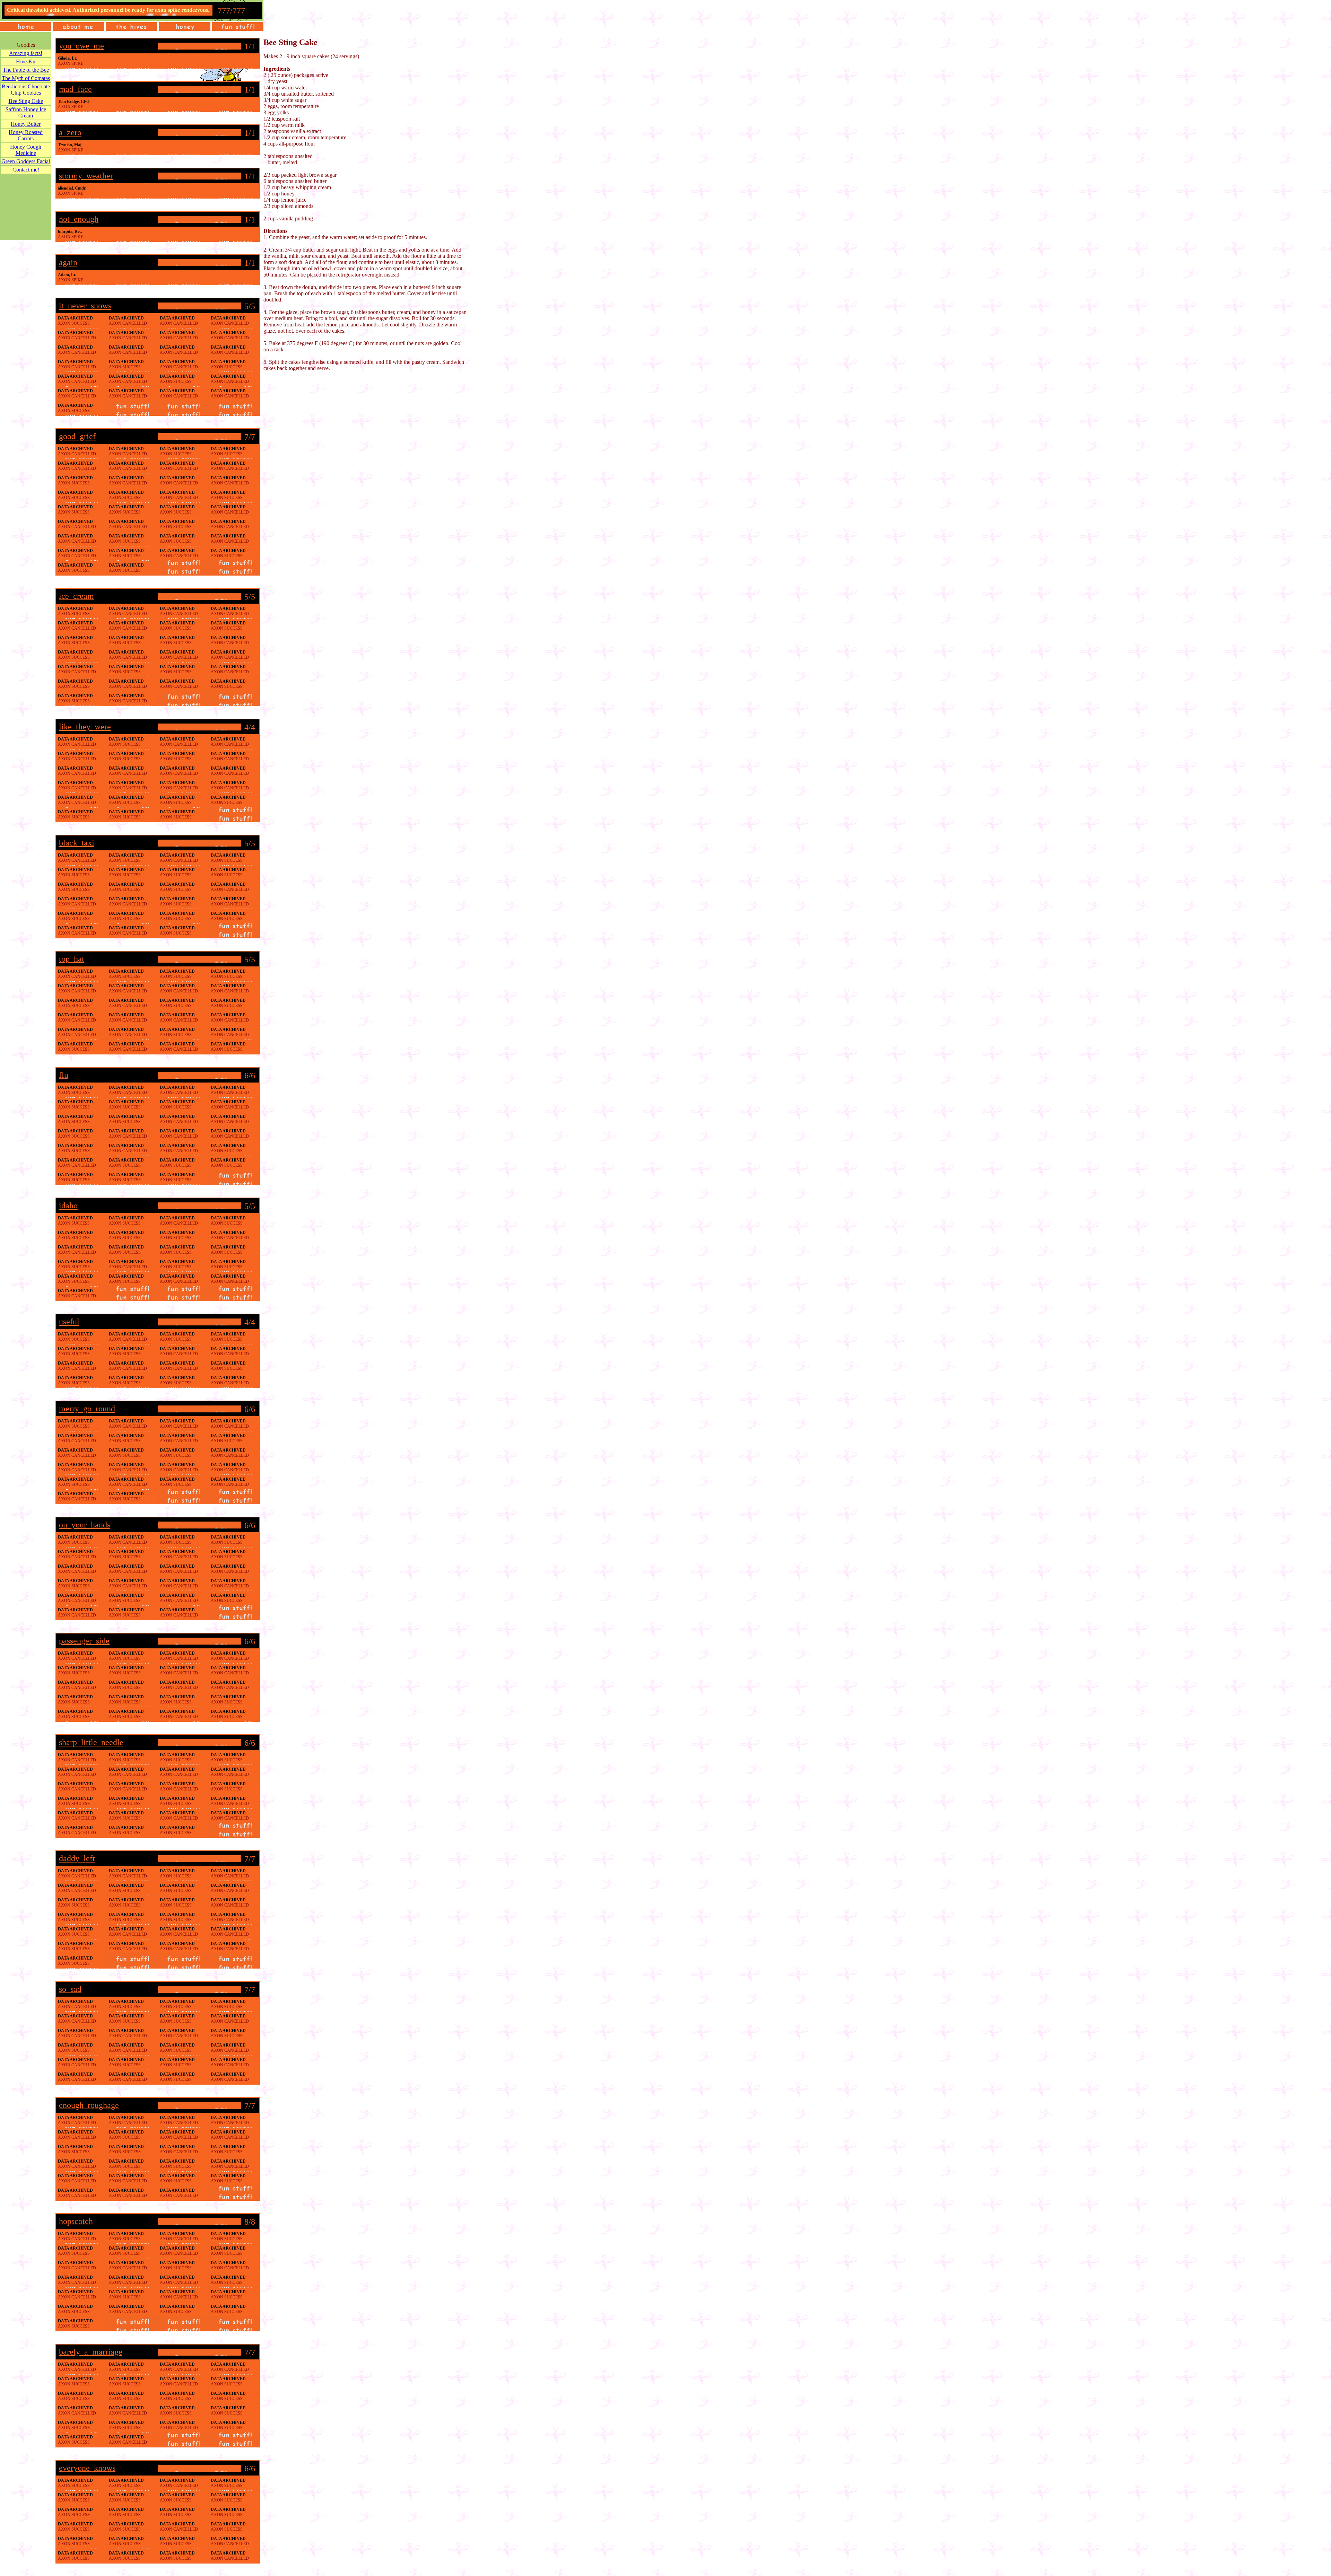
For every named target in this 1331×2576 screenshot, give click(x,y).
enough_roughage (89, 2105)
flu (64, 1075)
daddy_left (77, 1858)
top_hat (72, 959)
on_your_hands (85, 1525)
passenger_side (84, 1641)
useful (69, 1322)
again (68, 262)
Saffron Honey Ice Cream (26, 112)
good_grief (77, 436)
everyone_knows (87, 2468)
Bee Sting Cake (26, 101)
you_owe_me (81, 46)
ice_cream (76, 596)
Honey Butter (26, 124)
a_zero (70, 132)
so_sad (70, 1989)
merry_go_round (87, 1409)
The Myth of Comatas (26, 78)
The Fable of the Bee (26, 70)
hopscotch (76, 2221)
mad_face (75, 89)
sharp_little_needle (91, 1742)
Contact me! (26, 170)
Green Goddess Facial (26, 161)
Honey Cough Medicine (26, 150)
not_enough (79, 219)
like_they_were (85, 727)
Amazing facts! (26, 53)
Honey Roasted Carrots (26, 135)
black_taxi (77, 843)
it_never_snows (85, 306)
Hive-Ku (26, 62)
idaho (68, 1206)
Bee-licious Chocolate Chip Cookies (26, 90)
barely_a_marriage (91, 2352)
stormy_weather (86, 176)
